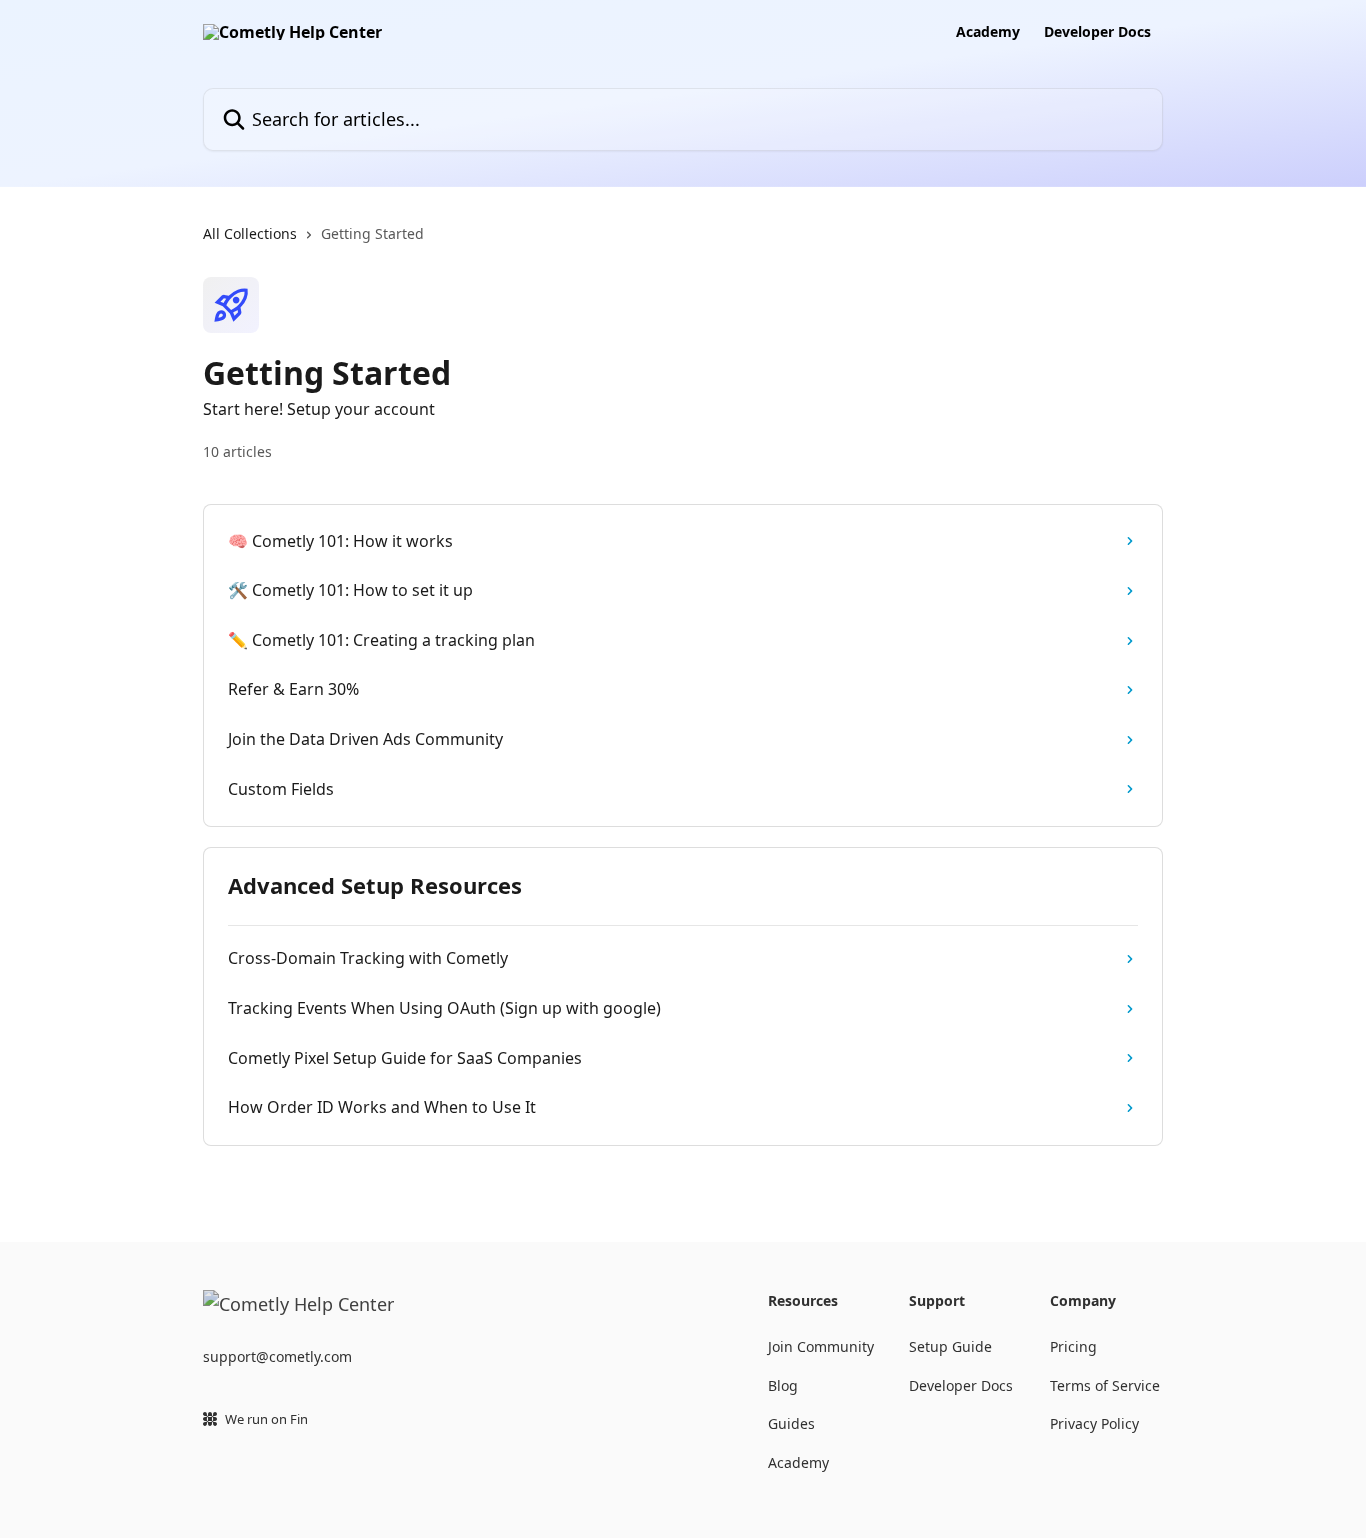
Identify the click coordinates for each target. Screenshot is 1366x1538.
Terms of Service (1105, 1385)
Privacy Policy (1094, 1423)
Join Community (821, 1346)
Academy (988, 32)
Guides (791, 1423)
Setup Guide (950, 1346)
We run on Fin (266, 1419)
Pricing (1073, 1346)
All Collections (250, 233)
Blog (783, 1385)
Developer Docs (1097, 32)
